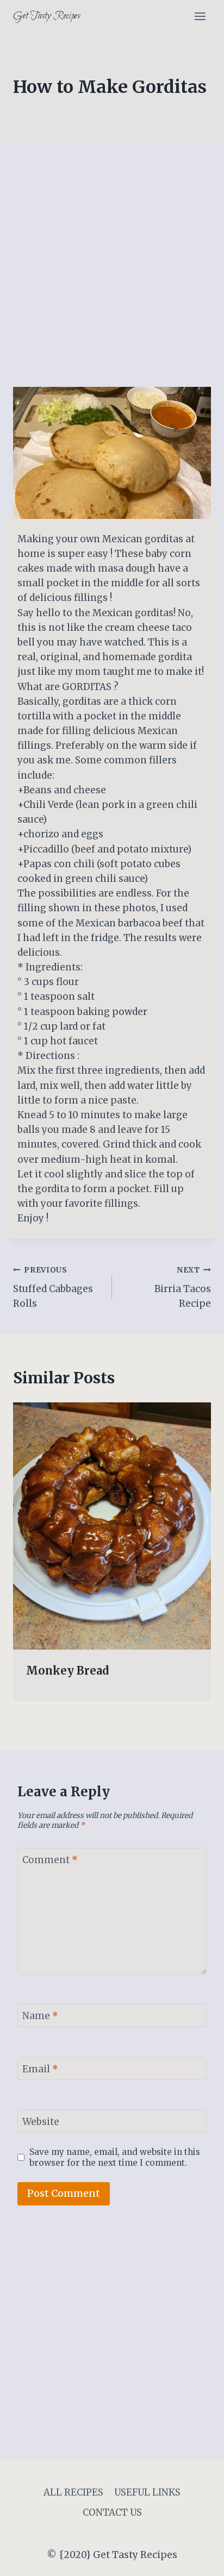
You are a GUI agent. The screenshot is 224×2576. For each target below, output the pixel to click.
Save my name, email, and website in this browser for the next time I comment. (115, 2157)
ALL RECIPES (73, 2492)
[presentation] (112, 1526)
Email (40, 2069)
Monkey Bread (68, 1671)
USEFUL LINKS (147, 2492)
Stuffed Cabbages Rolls (53, 1287)
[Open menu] (200, 16)
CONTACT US (112, 2512)
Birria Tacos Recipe (183, 1287)
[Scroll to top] (197, 2559)
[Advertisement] (112, 271)
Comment (50, 1860)
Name (40, 2016)
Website (41, 2122)
